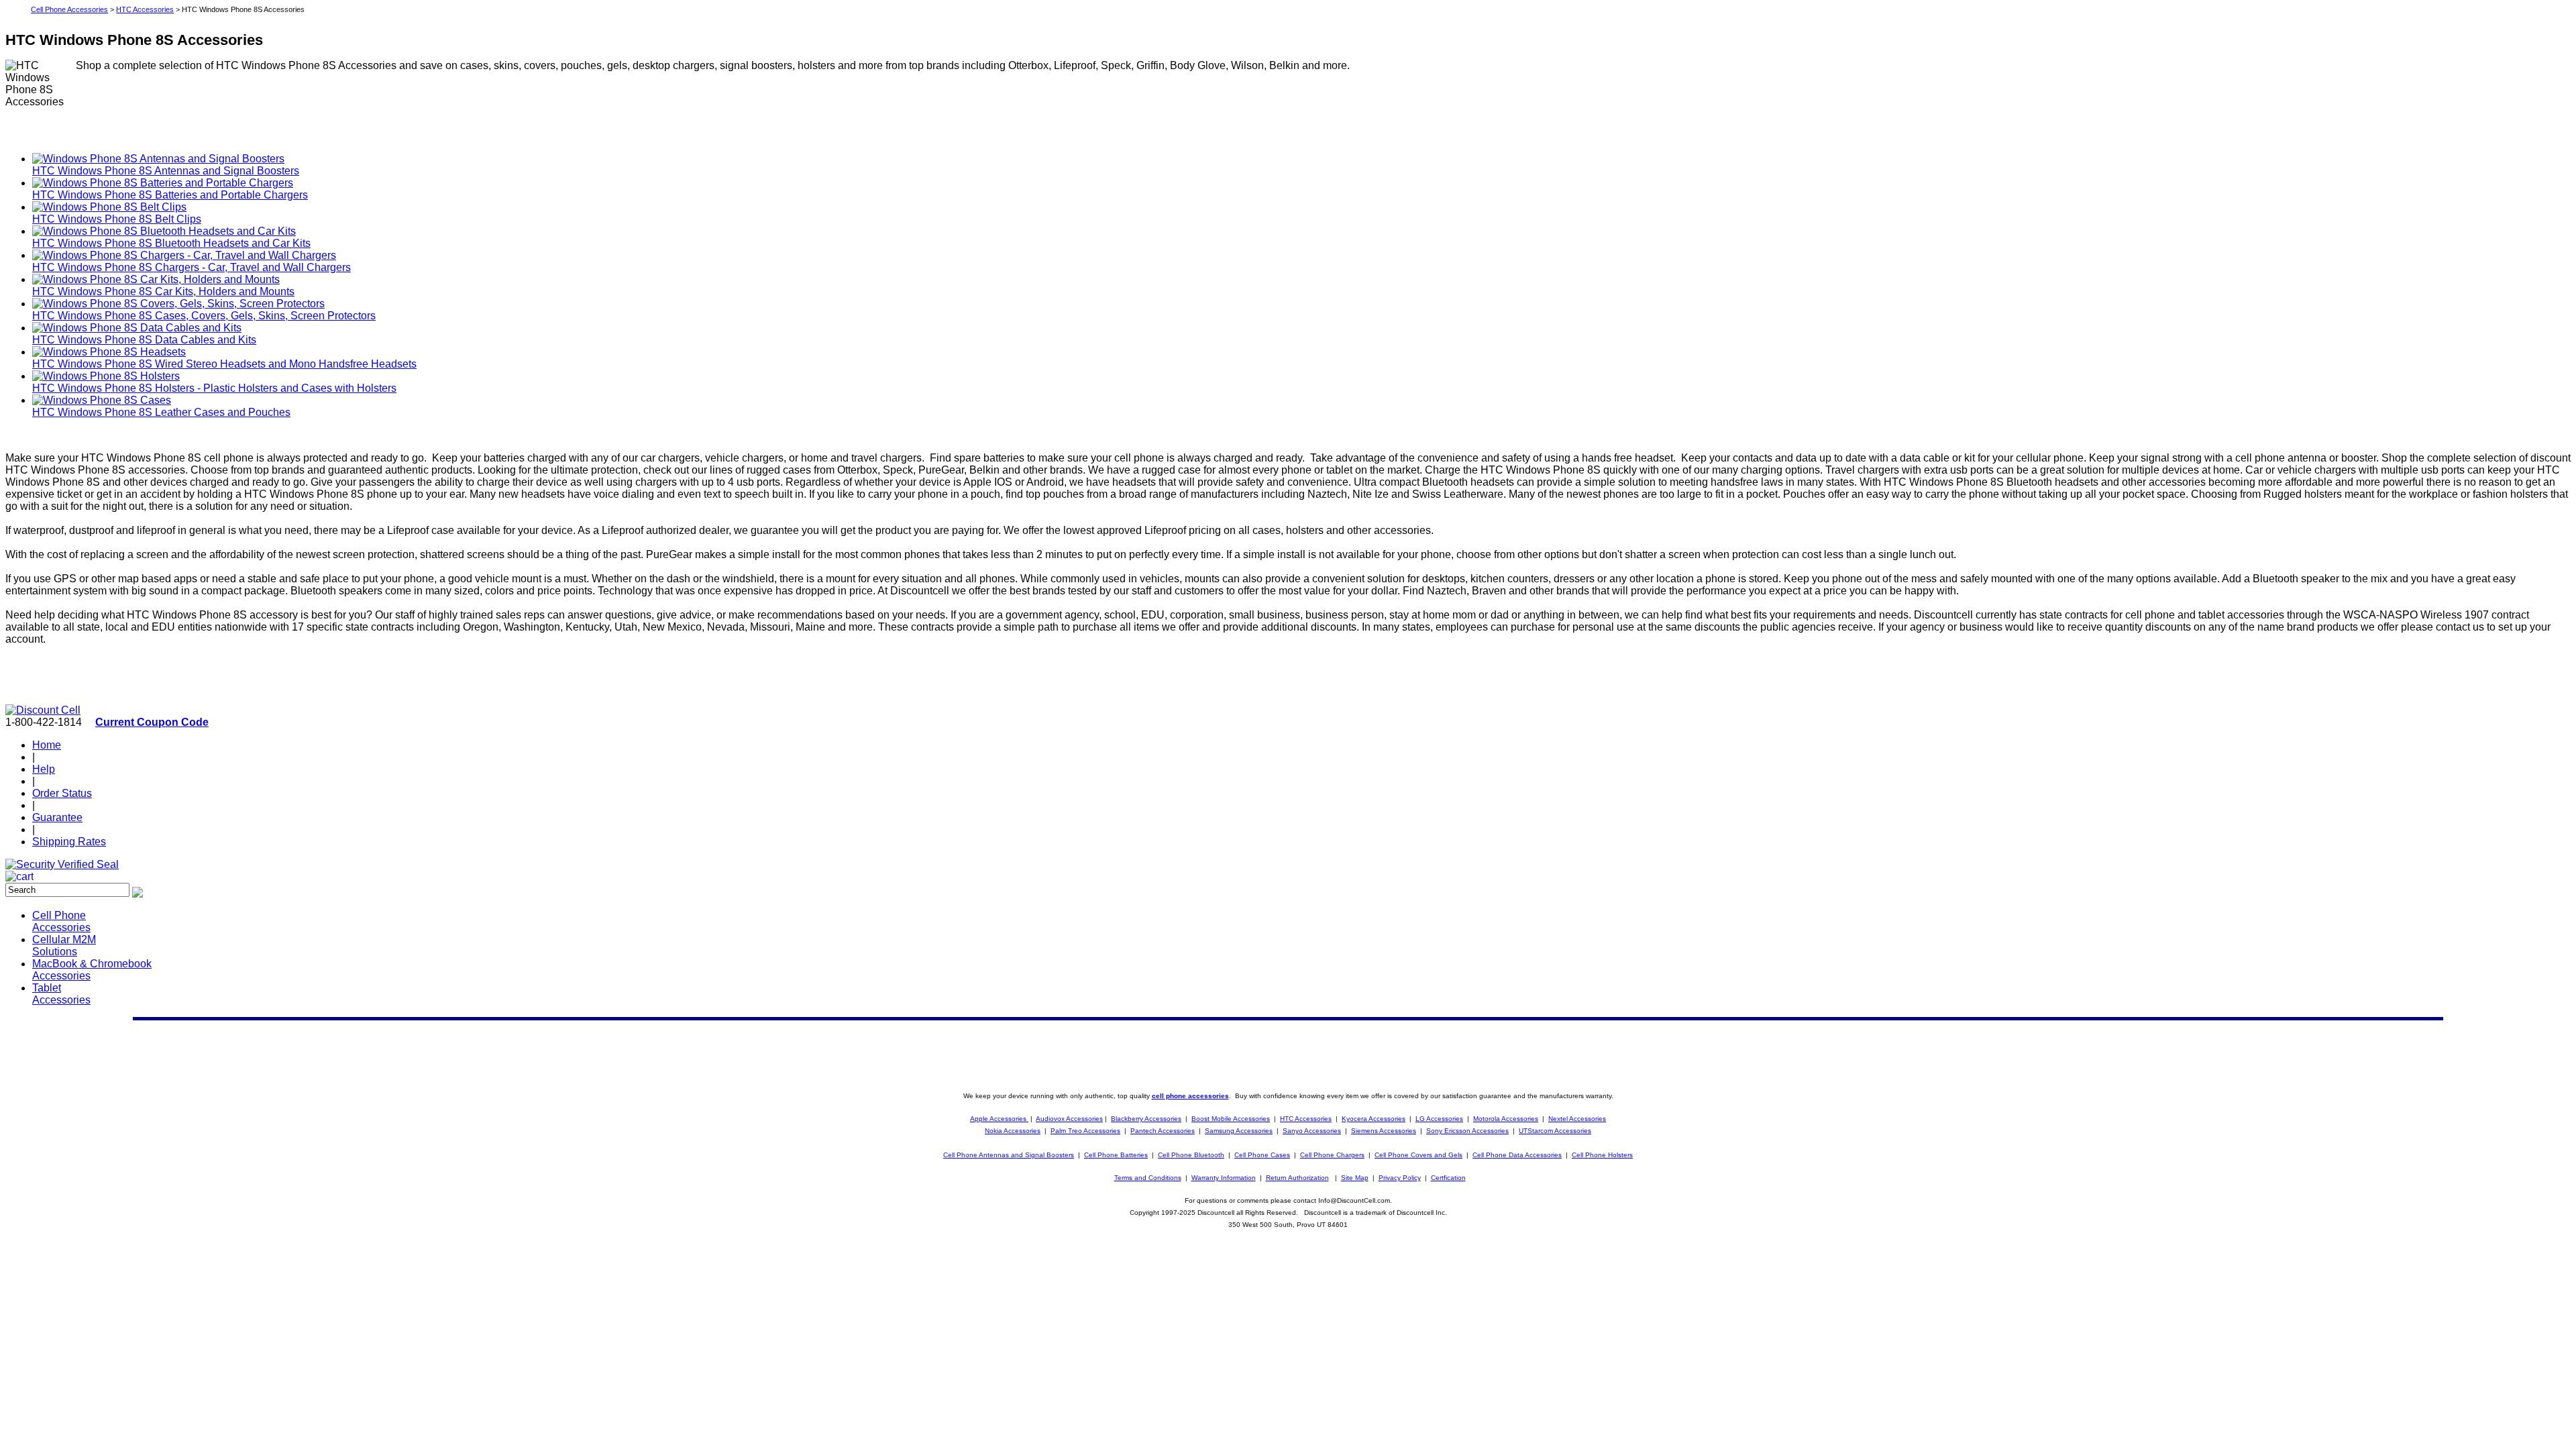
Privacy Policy (1400, 1178)
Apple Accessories (999, 1119)
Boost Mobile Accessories (1231, 1119)
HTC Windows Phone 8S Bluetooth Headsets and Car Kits (171, 243)
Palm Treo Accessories (1085, 1131)
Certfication (1448, 1178)
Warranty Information (1224, 1178)
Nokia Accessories (1013, 1131)
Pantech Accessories (1163, 1131)
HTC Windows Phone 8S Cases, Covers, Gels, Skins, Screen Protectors (204, 316)
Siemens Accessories (1384, 1131)
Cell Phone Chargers (1332, 1155)
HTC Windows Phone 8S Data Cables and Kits (144, 340)
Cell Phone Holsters (1602, 1155)
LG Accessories (1439, 1119)
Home (47, 745)
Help (44, 769)
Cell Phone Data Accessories (1517, 1155)
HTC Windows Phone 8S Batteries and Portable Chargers (170, 195)
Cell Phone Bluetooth (1191, 1155)
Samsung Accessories (1239, 1131)
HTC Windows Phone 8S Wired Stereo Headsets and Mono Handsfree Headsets (224, 364)
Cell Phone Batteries (1116, 1155)
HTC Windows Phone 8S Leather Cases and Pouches (161, 412)
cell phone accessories (1190, 1096)
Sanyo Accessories (1312, 1131)
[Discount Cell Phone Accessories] (43, 710)
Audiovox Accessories (1069, 1119)
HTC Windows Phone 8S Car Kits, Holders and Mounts (163, 291)
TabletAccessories (61, 994)
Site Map (1355, 1178)
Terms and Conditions (1148, 1178)
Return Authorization (1297, 1178)
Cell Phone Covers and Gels (1418, 1155)
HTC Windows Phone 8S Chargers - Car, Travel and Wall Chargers (192, 267)
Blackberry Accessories (1146, 1119)
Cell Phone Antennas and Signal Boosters (1009, 1155)
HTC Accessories (145, 9)
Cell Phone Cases (1262, 1155)
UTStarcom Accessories (1555, 1131)
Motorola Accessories (1506, 1119)
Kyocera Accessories (1374, 1119)
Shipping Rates (69, 842)
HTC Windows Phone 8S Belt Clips (117, 219)
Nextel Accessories (1577, 1119)
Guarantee (57, 817)
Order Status (62, 793)
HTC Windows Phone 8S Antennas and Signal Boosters (166, 171)
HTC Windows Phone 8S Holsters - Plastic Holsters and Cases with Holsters (214, 388)
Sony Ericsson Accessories (1467, 1131)
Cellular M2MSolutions (64, 946)
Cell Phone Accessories (69, 9)
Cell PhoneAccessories (61, 921)
